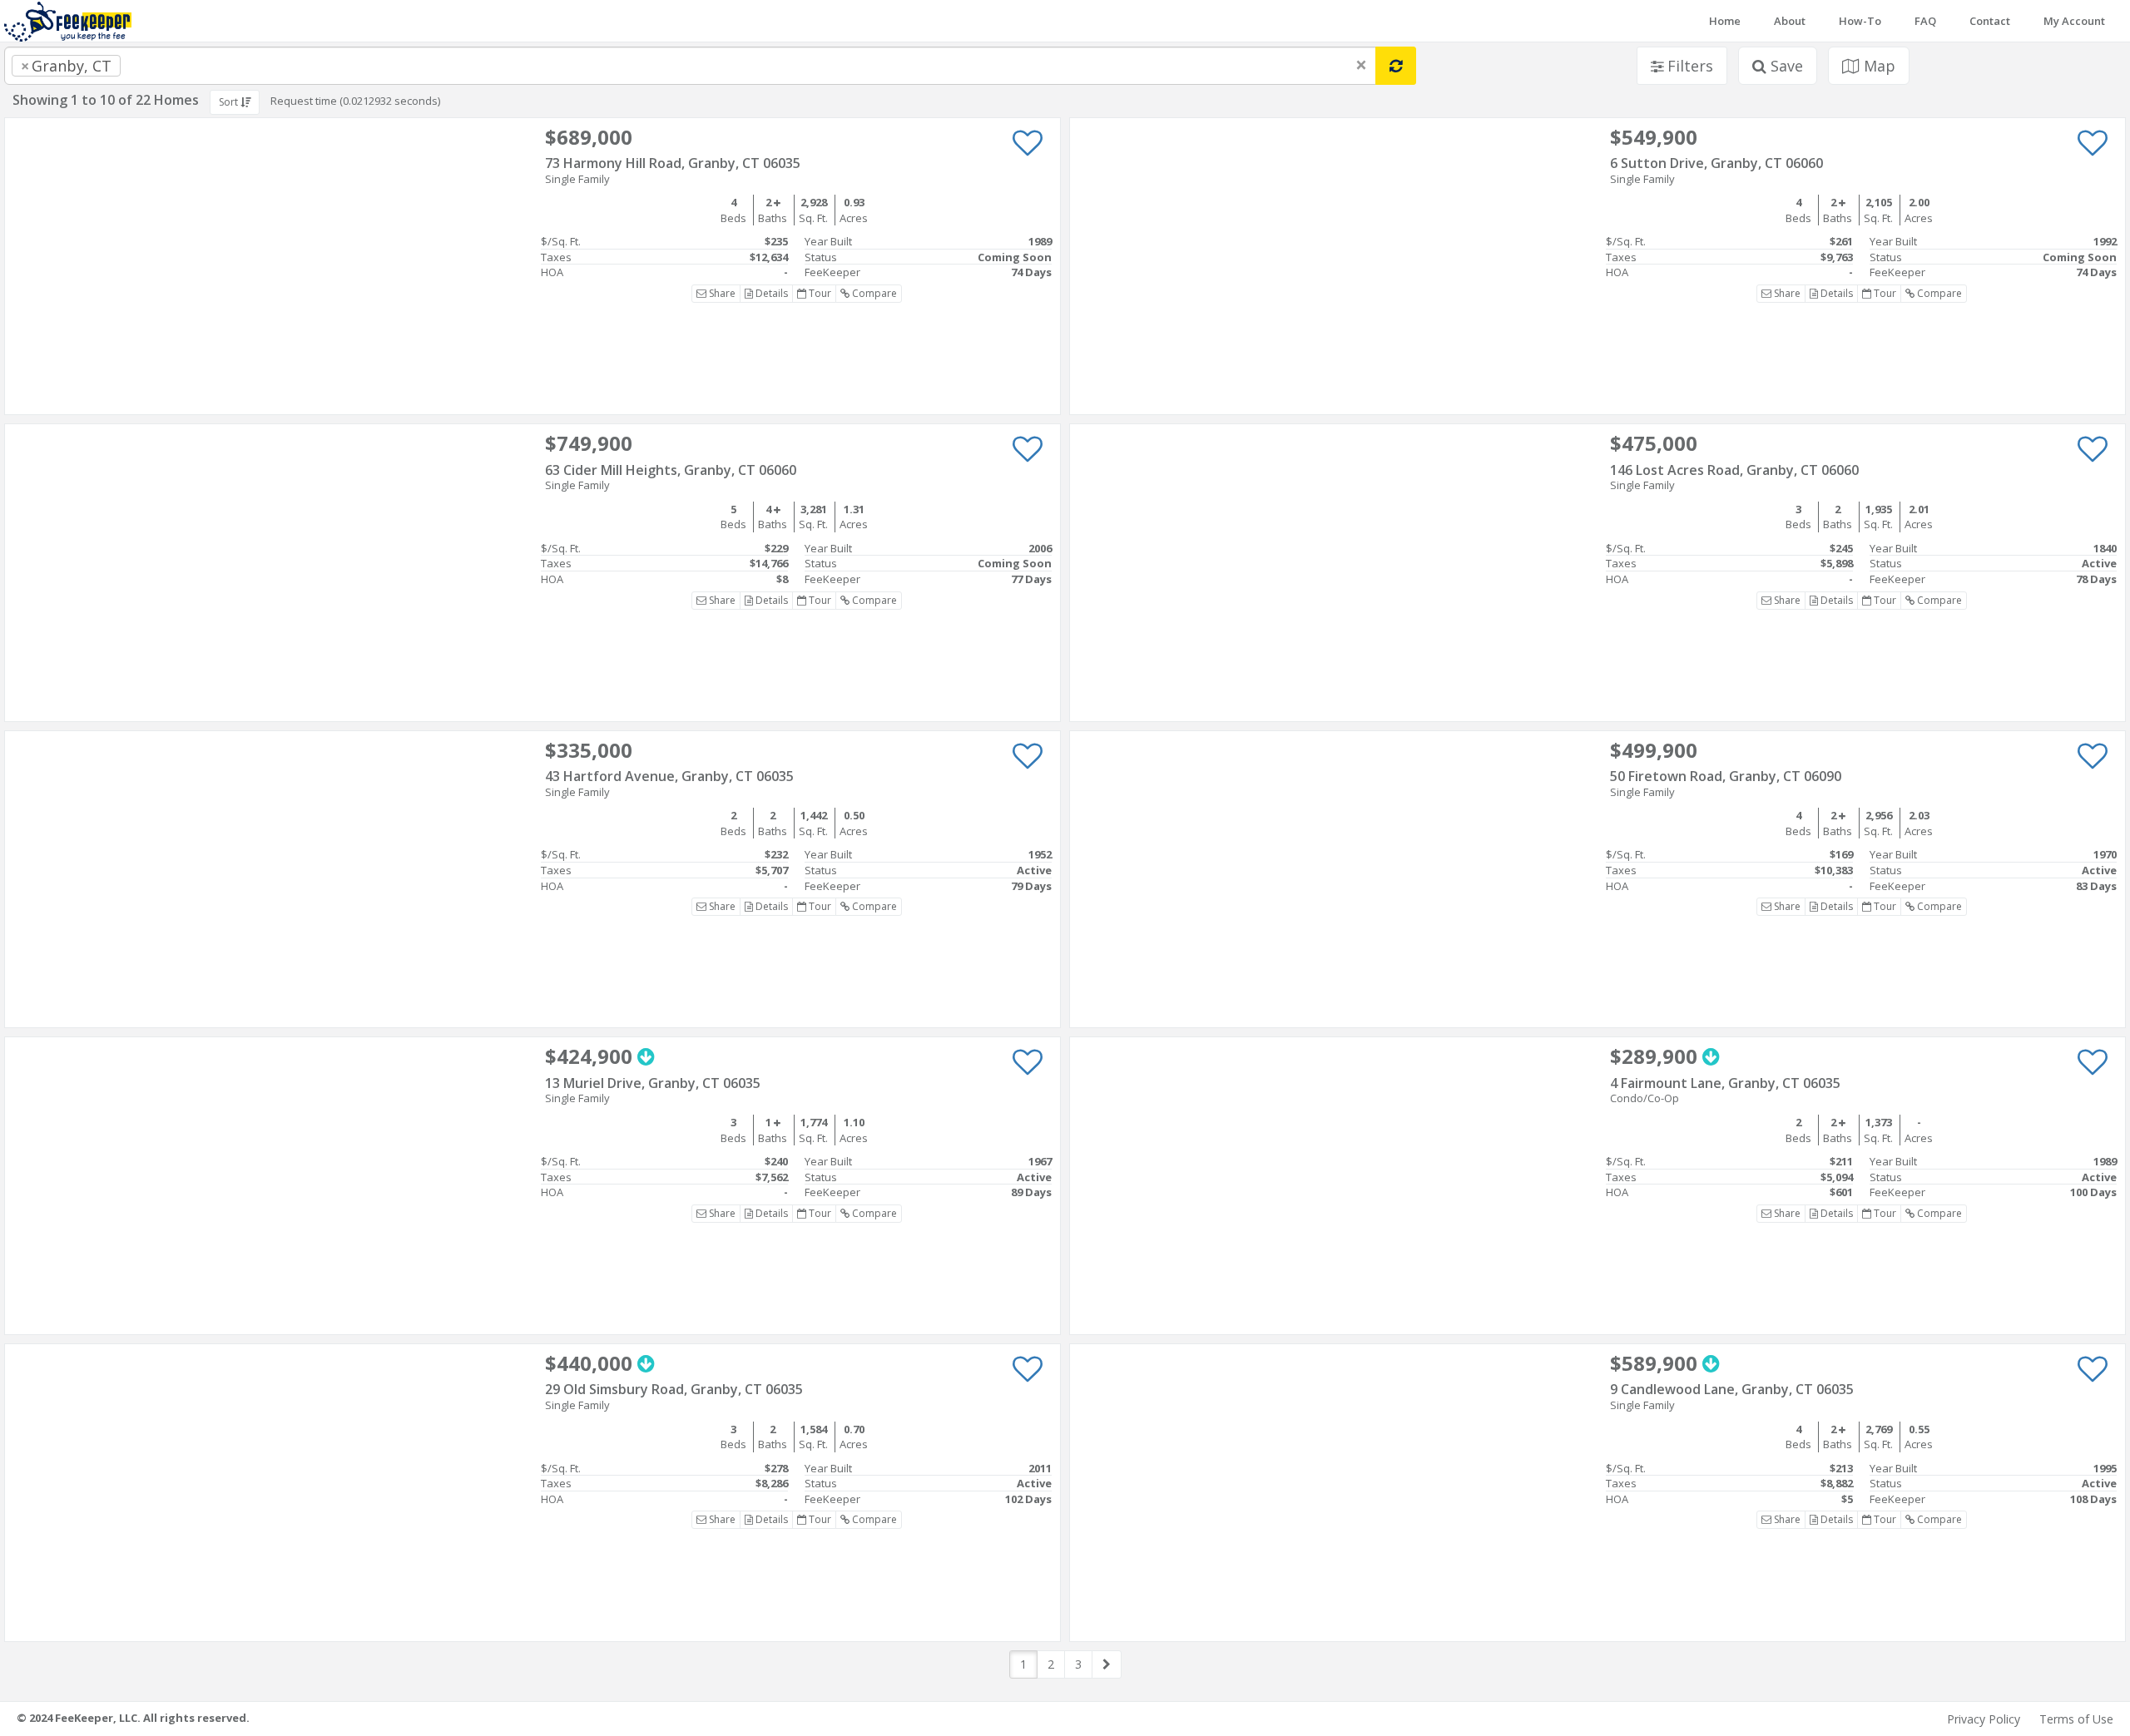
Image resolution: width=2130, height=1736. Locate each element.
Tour (819, 293)
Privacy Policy (1984, 1719)
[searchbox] (158, 66)
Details (770, 293)
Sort (230, 102)
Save (1785, 66)
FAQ (1925, 21)
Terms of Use (2076, 1719)
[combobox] (690, 66)
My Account (2074, 21)
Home (1725, 21)
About (1790, 21)
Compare (873, 293)
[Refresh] (1396, 66)
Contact (1990, 21)
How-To (1860, 21)
